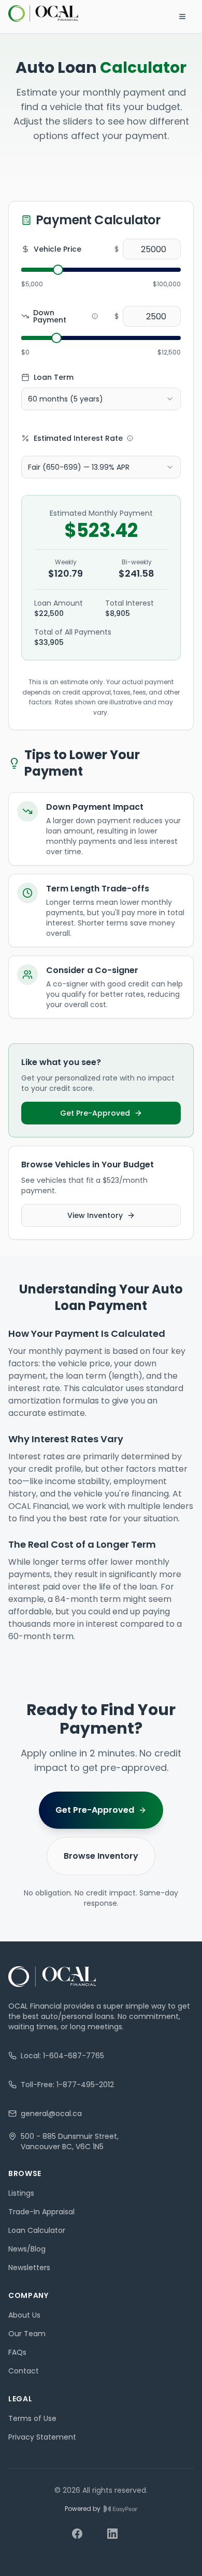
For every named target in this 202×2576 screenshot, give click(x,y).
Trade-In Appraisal (41, 2212)
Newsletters (29, 2268)
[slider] (58, 270)
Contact (24, 2371)
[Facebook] (83, 2540)
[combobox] (101, 399)
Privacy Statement (42, 2437)
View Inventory (95, 1215)
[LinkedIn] (119, 2540)
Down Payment (50, 316)
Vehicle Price (57, 249)
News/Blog (27, 2249)
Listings (21, 2193)
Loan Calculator (37, 2230)
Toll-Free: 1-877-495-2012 (67, 2085)
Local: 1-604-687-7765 (62, 2056)
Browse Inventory (101, 1856)
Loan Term (54, 377)
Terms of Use (32, 2418)
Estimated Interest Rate (78, 438)
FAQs (17, 2352)
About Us (24, 2315)
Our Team (27, 2334)
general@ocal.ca (51, 2114)
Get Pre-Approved (95, 1113)
